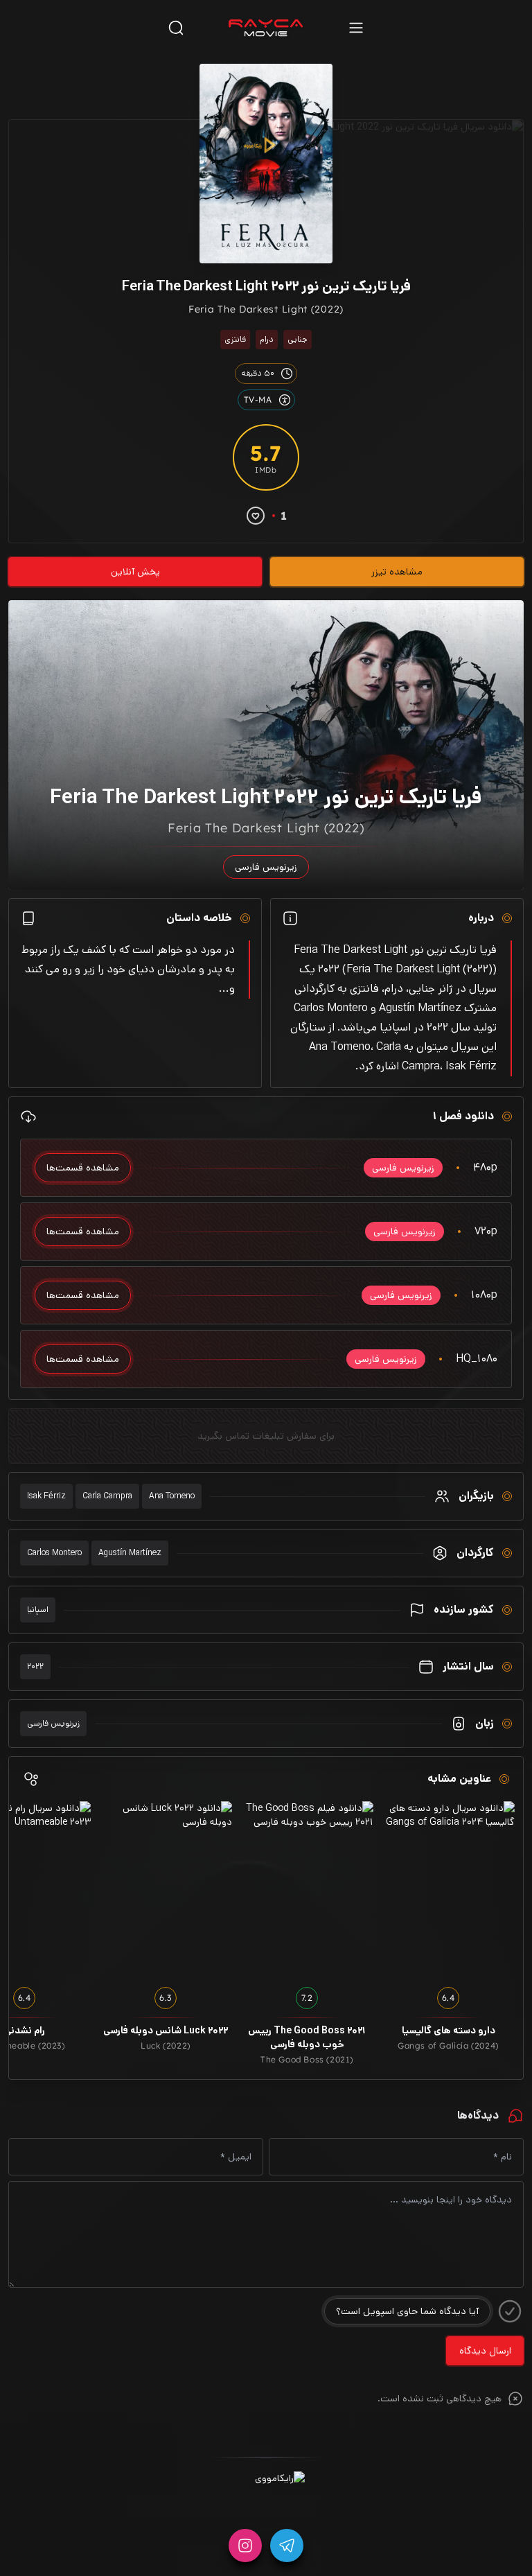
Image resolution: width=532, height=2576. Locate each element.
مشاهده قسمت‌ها (83, 1168)
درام (267, 339)
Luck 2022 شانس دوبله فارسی (166, 2031)
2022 (35, 1666)
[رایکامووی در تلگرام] (287, 2546)
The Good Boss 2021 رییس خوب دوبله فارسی (307, 2038)
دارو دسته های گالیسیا (449, 2031)
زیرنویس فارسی (53, 1723)
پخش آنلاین (135, 572)
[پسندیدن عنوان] (256, 516)
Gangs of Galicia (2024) (448, 2045)
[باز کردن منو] (356, 27)
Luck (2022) (166, 2045)
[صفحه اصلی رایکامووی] (266, 28)
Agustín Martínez (130, 1553)
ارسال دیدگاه (485, 2351)
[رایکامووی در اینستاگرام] (245, 2546)
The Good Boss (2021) (307, 2059)
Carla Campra (107, 1496)
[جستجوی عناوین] (176, 27)
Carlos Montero (54, 1553)
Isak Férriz (46, 1496)
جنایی (298, 339)
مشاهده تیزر (397, 572)
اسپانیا (38, 1610)
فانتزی (235, 339)
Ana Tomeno (172, 1496)
